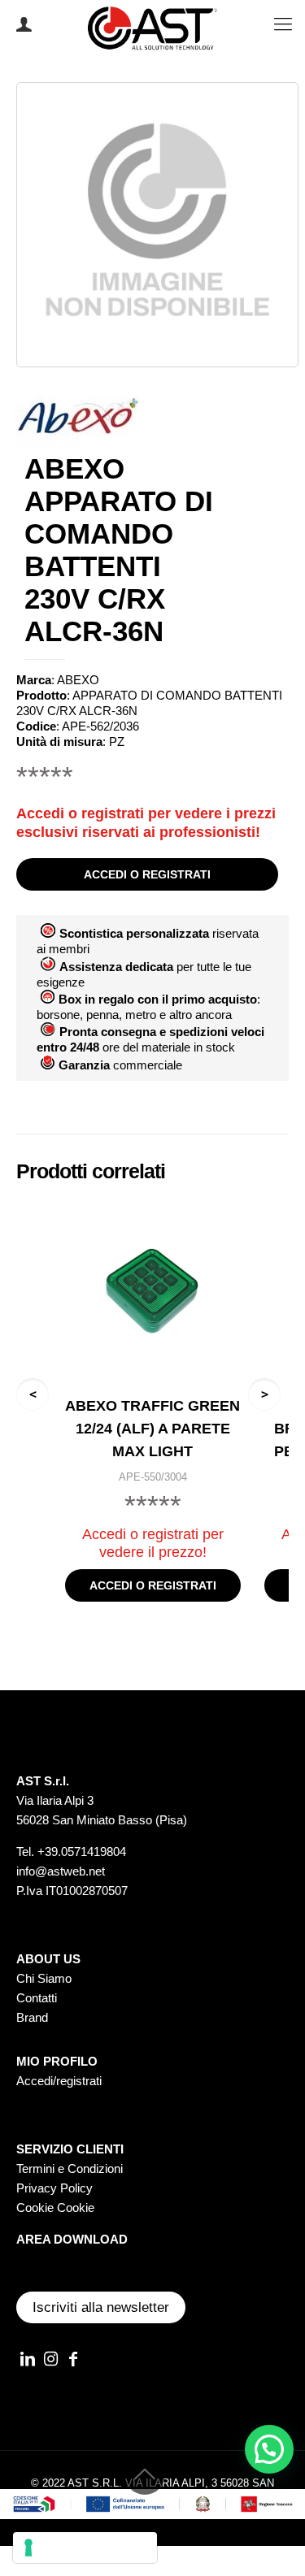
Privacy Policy (54, 2188)
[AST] (152, 24)
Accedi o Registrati (22, 24)
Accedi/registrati (59, 2081)
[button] (269, 2449)
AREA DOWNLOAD (72, 2239)
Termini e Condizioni (70, 2168)
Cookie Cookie (55, 2207)
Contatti (37, 1998)
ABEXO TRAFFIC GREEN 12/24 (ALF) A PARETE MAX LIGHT (152, 1429)
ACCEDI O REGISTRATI (147, 874)
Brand (32, 2017)
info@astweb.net (61, 1871)
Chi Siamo (44, 1978)
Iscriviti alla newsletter (101, 2307)
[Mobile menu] (283, 24)
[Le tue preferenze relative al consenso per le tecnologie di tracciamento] (85, 2548)
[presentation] (33, 1394)
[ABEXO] (77, 418)
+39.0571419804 (82, 1852)
